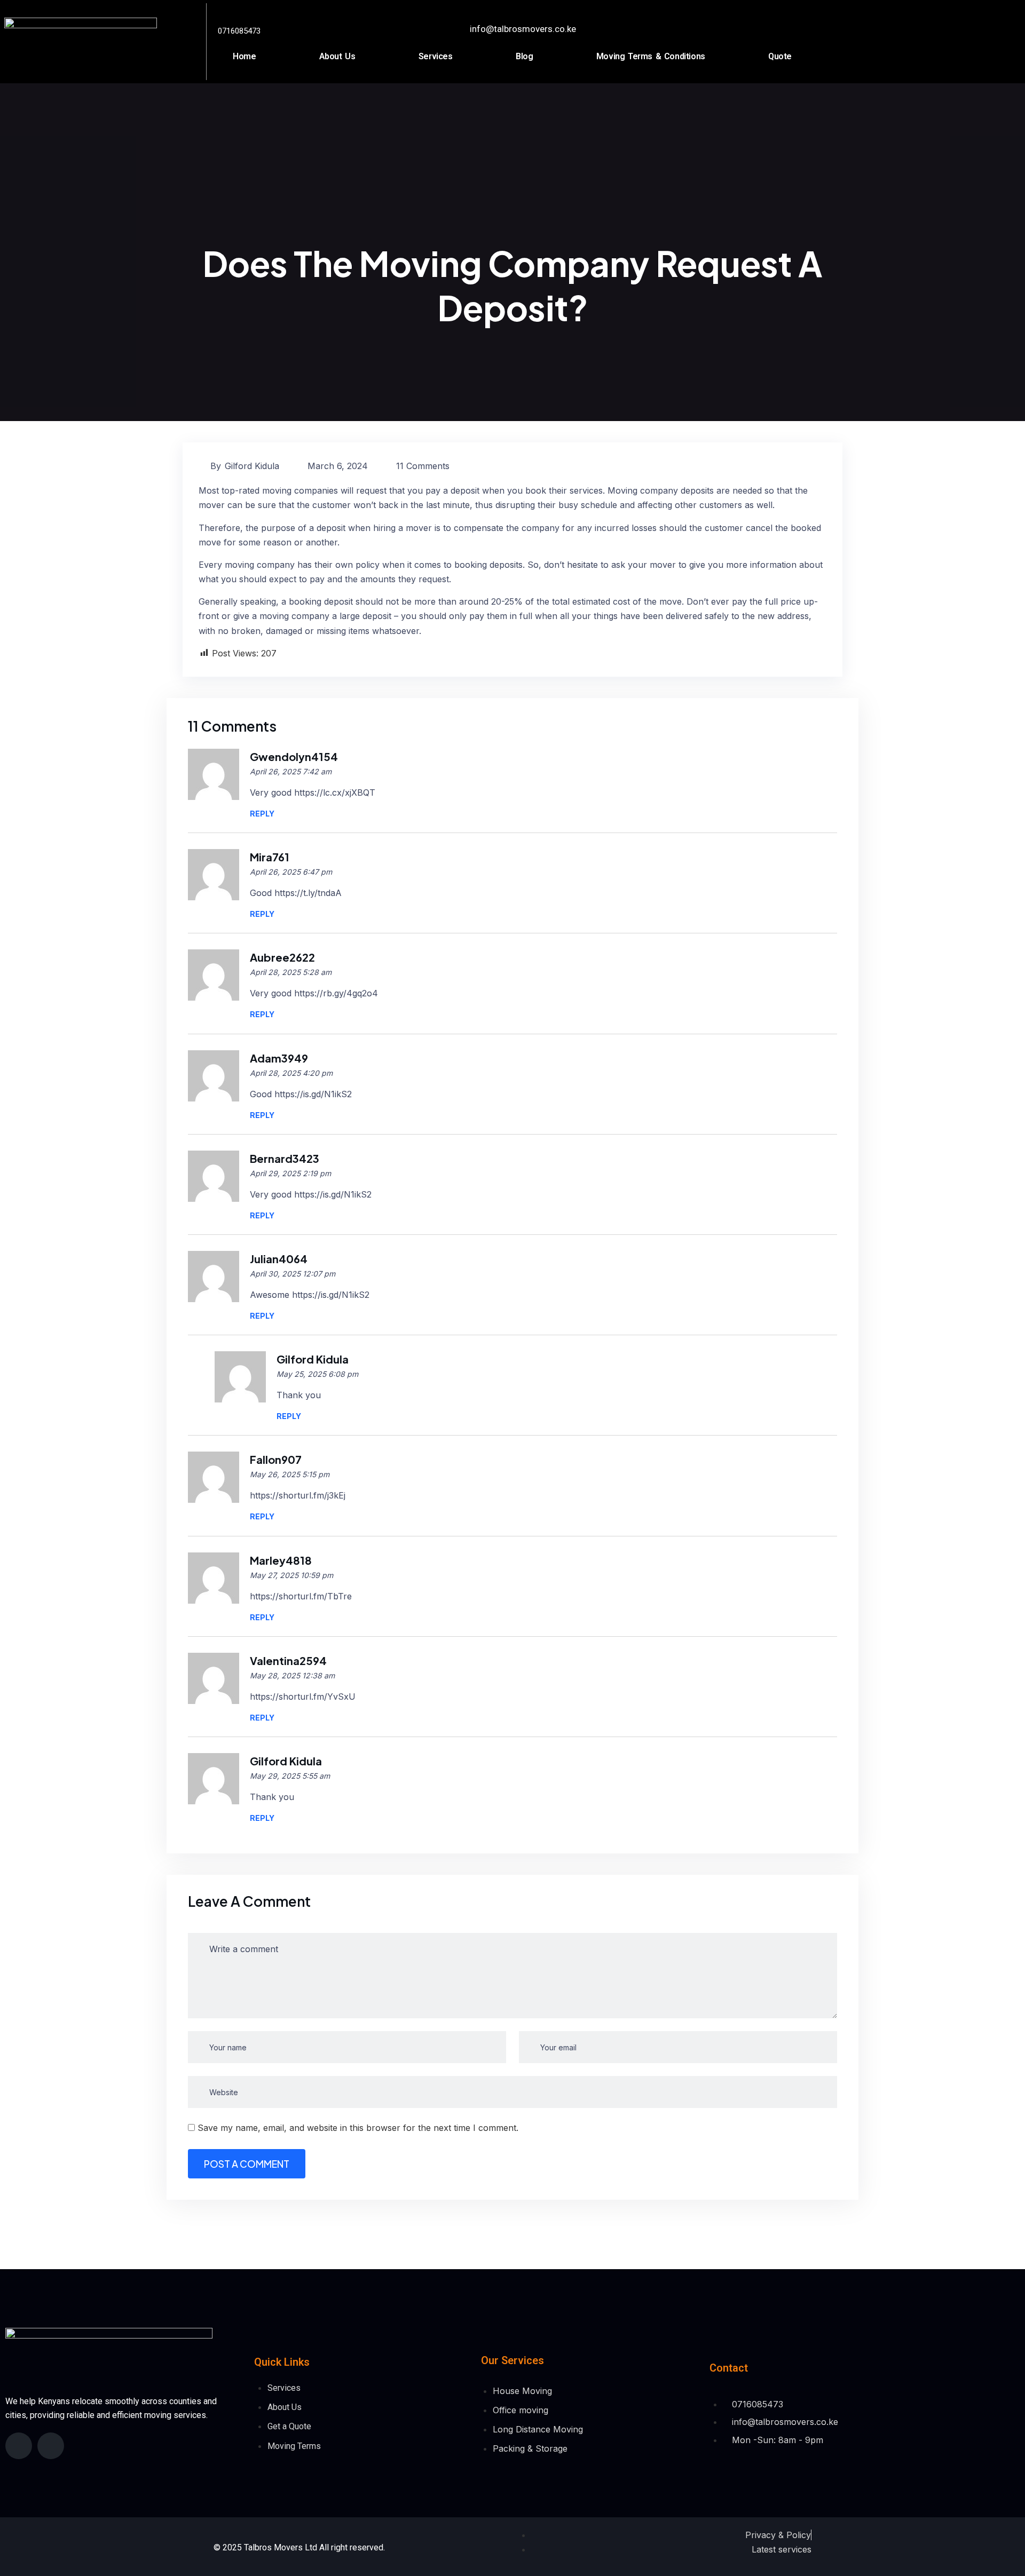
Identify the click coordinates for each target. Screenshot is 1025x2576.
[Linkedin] (51, 2446)
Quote (780, 56)
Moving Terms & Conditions (651, 56)
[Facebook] (19, 2446)
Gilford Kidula (252, 466)
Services (436, 56)
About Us (337, 56)
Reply (262, 814)
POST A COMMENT (247, 2164)
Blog (524, 56)
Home (244, 56)
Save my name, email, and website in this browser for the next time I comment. (358, 2128)
